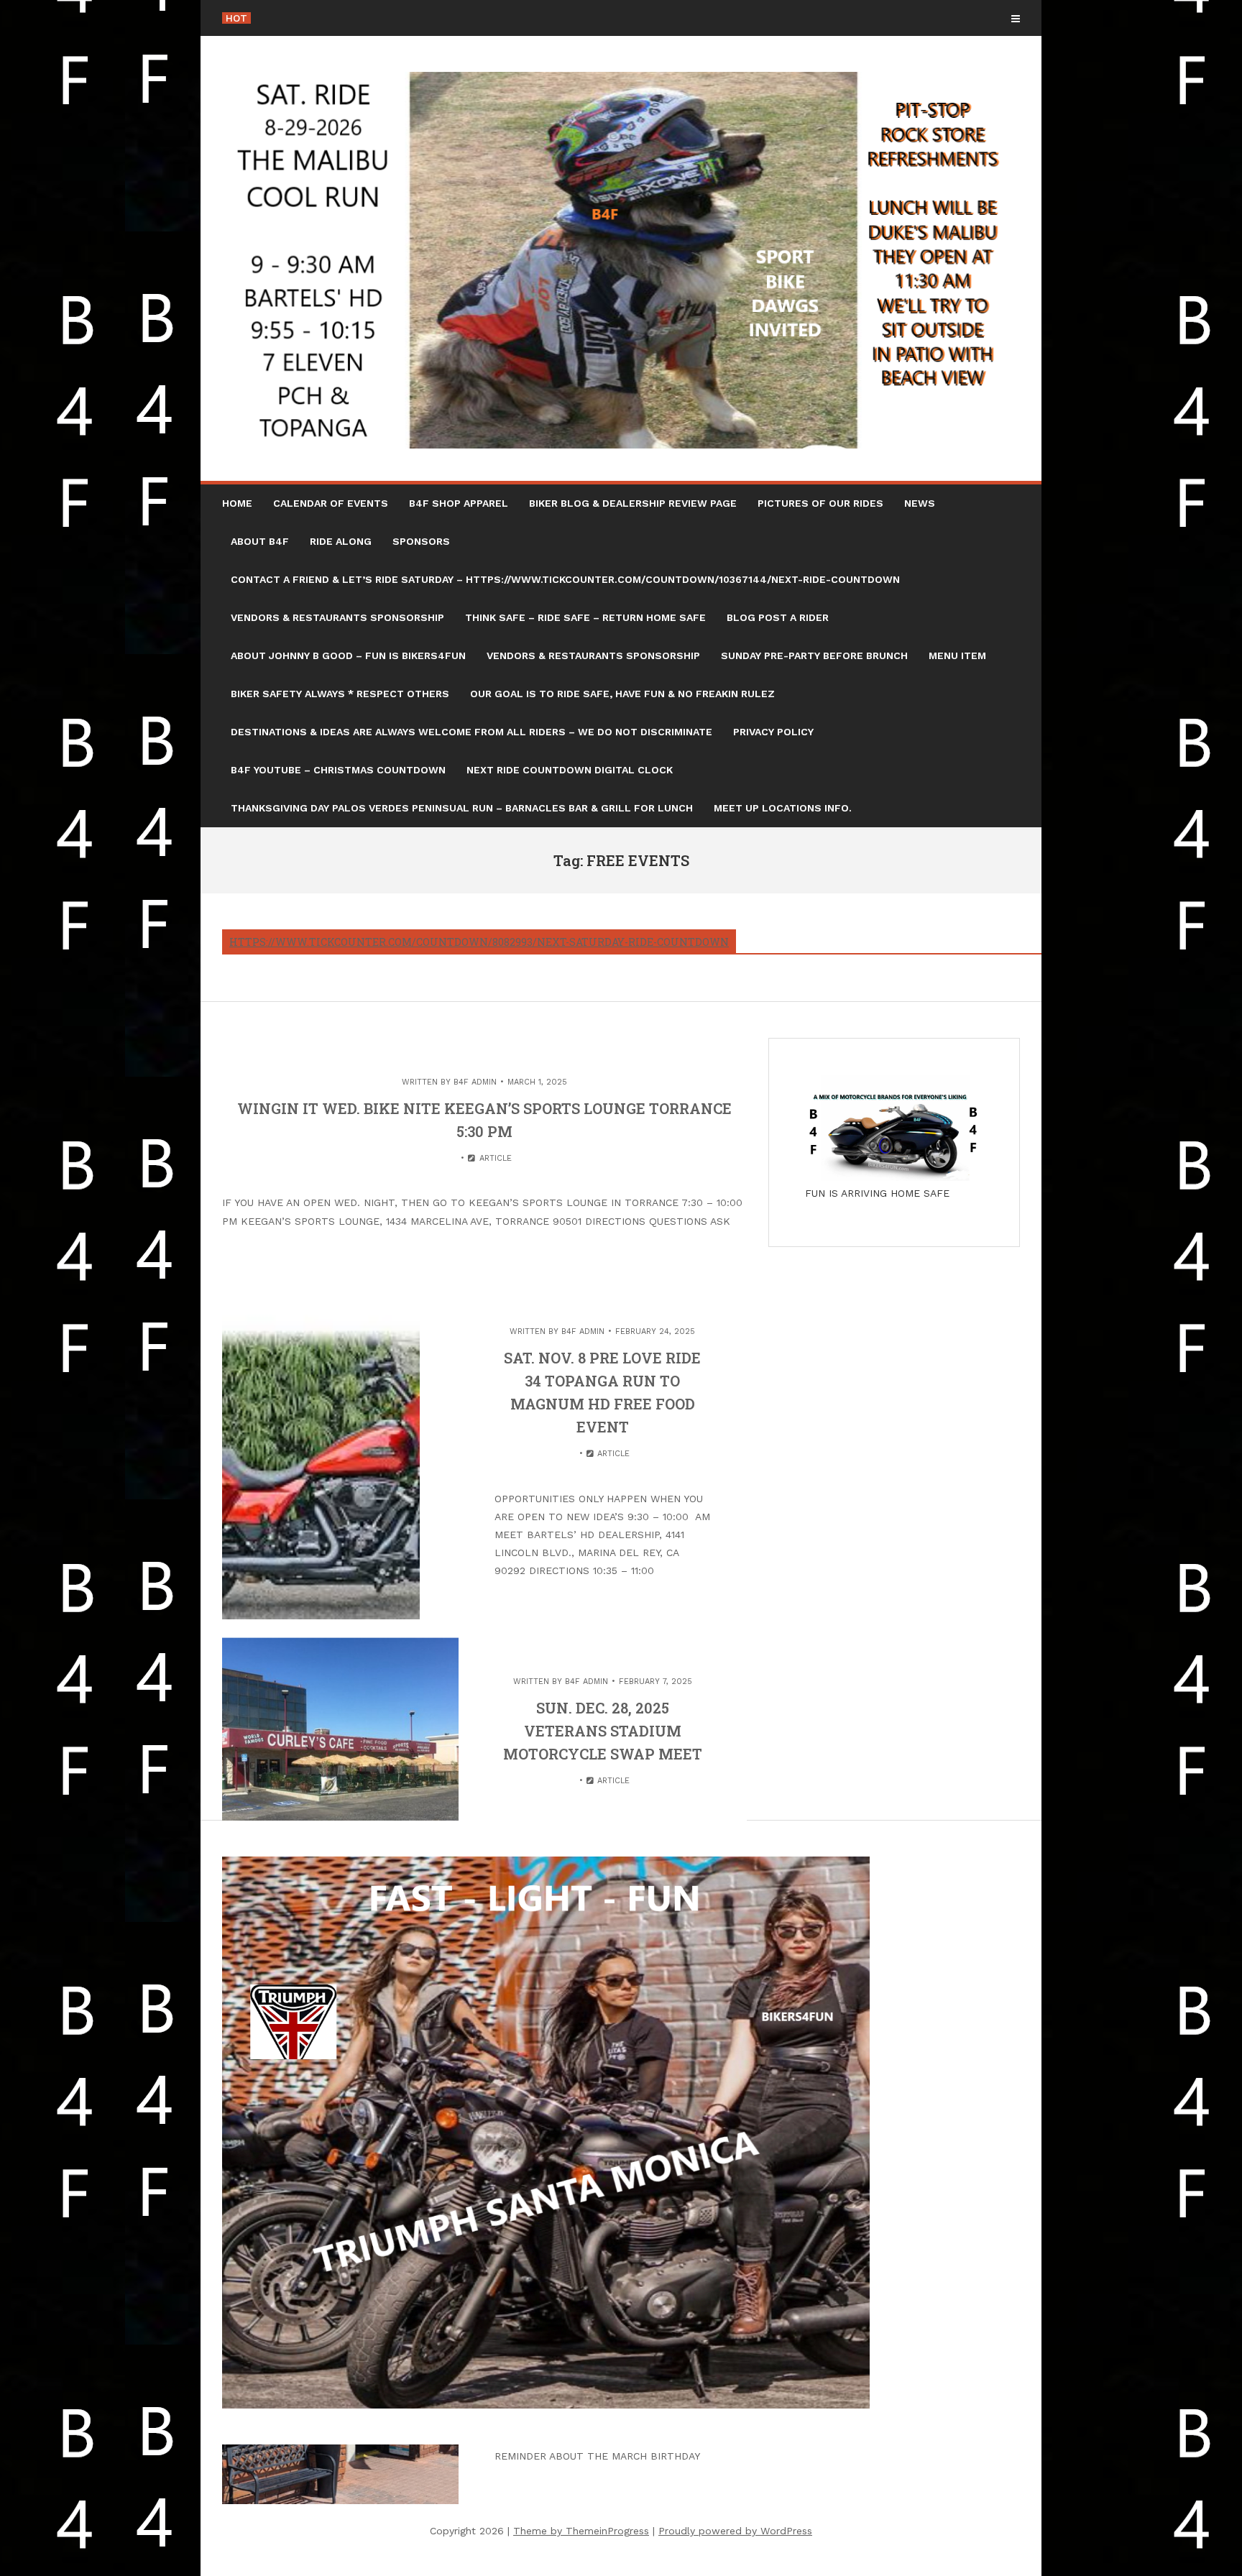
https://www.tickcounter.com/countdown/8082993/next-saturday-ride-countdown (479, 942)
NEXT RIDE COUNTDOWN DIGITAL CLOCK (570, 770)
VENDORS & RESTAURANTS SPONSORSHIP (337, 617)
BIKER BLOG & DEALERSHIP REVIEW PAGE (633, 503)
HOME (237, 503)
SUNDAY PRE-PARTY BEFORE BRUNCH (814, 655)
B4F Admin (475, 1082)
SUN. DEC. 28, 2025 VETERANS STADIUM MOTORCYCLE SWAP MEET (603, 1731)
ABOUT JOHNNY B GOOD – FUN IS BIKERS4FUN (348, 655)
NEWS (920, 503)
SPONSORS (421, 541)
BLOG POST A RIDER (778, 617)
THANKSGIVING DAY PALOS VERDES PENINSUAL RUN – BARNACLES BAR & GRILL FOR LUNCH (462, 808)
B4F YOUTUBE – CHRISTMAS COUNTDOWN (338, 770)
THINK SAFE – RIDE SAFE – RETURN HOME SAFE (585, 617)
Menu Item (957, 655)
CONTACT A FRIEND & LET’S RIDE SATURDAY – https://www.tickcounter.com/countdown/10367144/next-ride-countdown (565, 579)
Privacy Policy (773, 732)
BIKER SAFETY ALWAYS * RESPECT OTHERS (340, 694)
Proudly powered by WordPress (735, 2531)
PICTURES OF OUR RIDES (820, 503)
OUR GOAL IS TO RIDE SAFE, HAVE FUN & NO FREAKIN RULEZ (622, 694)
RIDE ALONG (341, 541)
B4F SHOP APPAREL (459, 503)
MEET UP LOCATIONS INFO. (783, 808)
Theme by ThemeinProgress (581, 2531)
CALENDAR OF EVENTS (331, 503)
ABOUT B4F (260, 541)
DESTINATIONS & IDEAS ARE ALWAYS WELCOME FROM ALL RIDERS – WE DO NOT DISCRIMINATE (471, 732)
